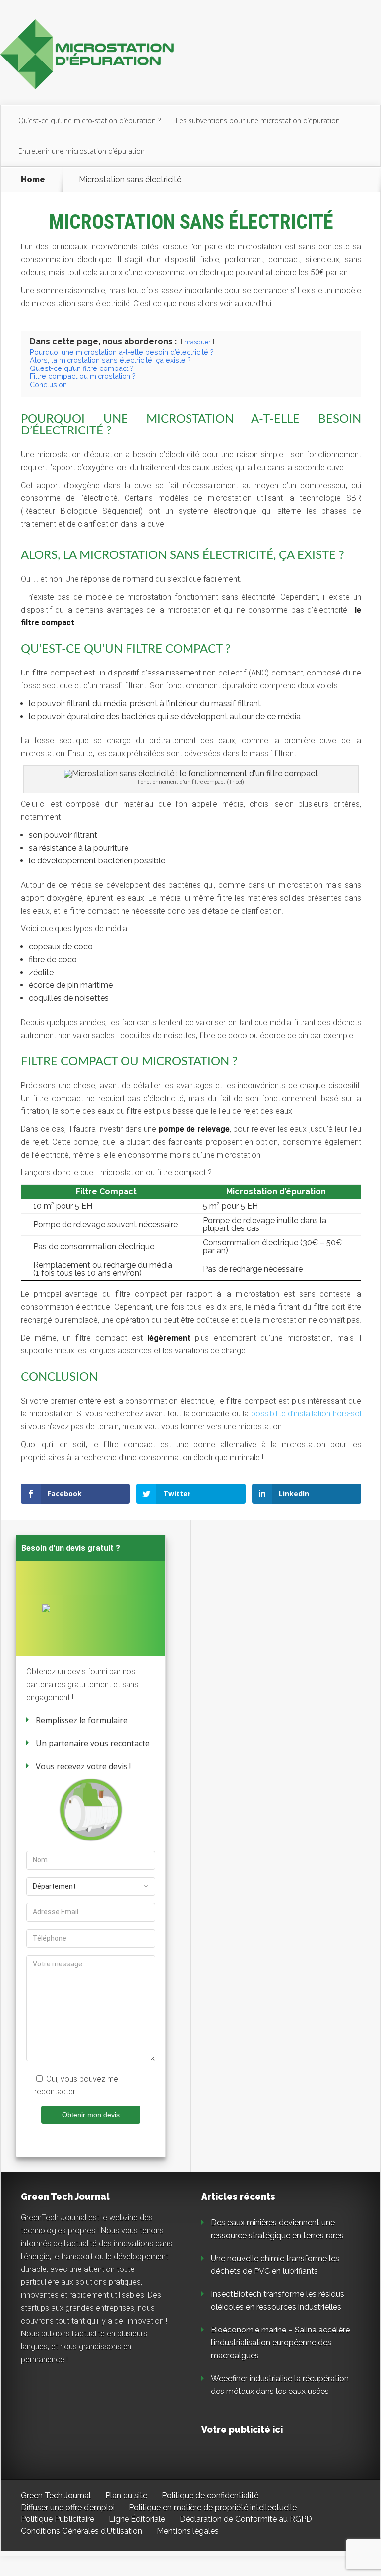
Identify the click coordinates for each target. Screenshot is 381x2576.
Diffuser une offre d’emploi (68, 2507)
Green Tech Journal (56, 2495)
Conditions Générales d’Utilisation (82, 2531)
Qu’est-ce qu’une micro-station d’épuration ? (90, 120)
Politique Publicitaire (58, 2519)
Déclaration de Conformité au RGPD (246, 2519)
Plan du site (126, 2495)
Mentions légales (188, 2531)
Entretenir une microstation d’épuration (82, 151)
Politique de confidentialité (210, 2495)
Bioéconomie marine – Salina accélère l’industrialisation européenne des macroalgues (280, 2343)
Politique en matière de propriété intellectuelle (213, 2507)
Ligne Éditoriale (137, 2519)
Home (33, 180)
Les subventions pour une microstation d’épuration (258, 120)
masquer (197, 342)
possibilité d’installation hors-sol (306, 1414)
